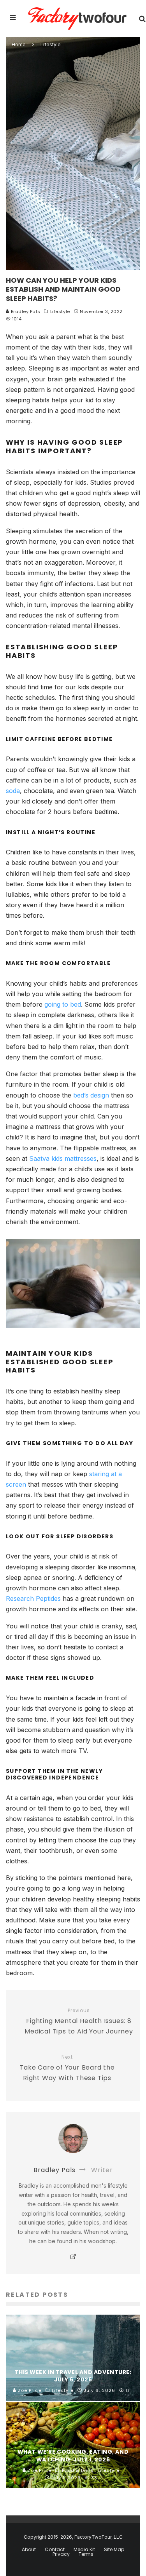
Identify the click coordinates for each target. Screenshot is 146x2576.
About (29, 2550)
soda (13, 791)
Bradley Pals (25, 311)
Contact (55, 2550)
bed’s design (91, 1095)
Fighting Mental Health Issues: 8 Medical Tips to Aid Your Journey (79, 2022)
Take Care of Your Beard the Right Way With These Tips (67, 2068)
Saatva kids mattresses (63, 1158)
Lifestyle (60, 311)
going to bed (63, 1004)
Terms (86, 2554)
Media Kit (84, 2550)
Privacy (61, 2554)
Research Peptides (33, 1598)
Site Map (114, 2550)
